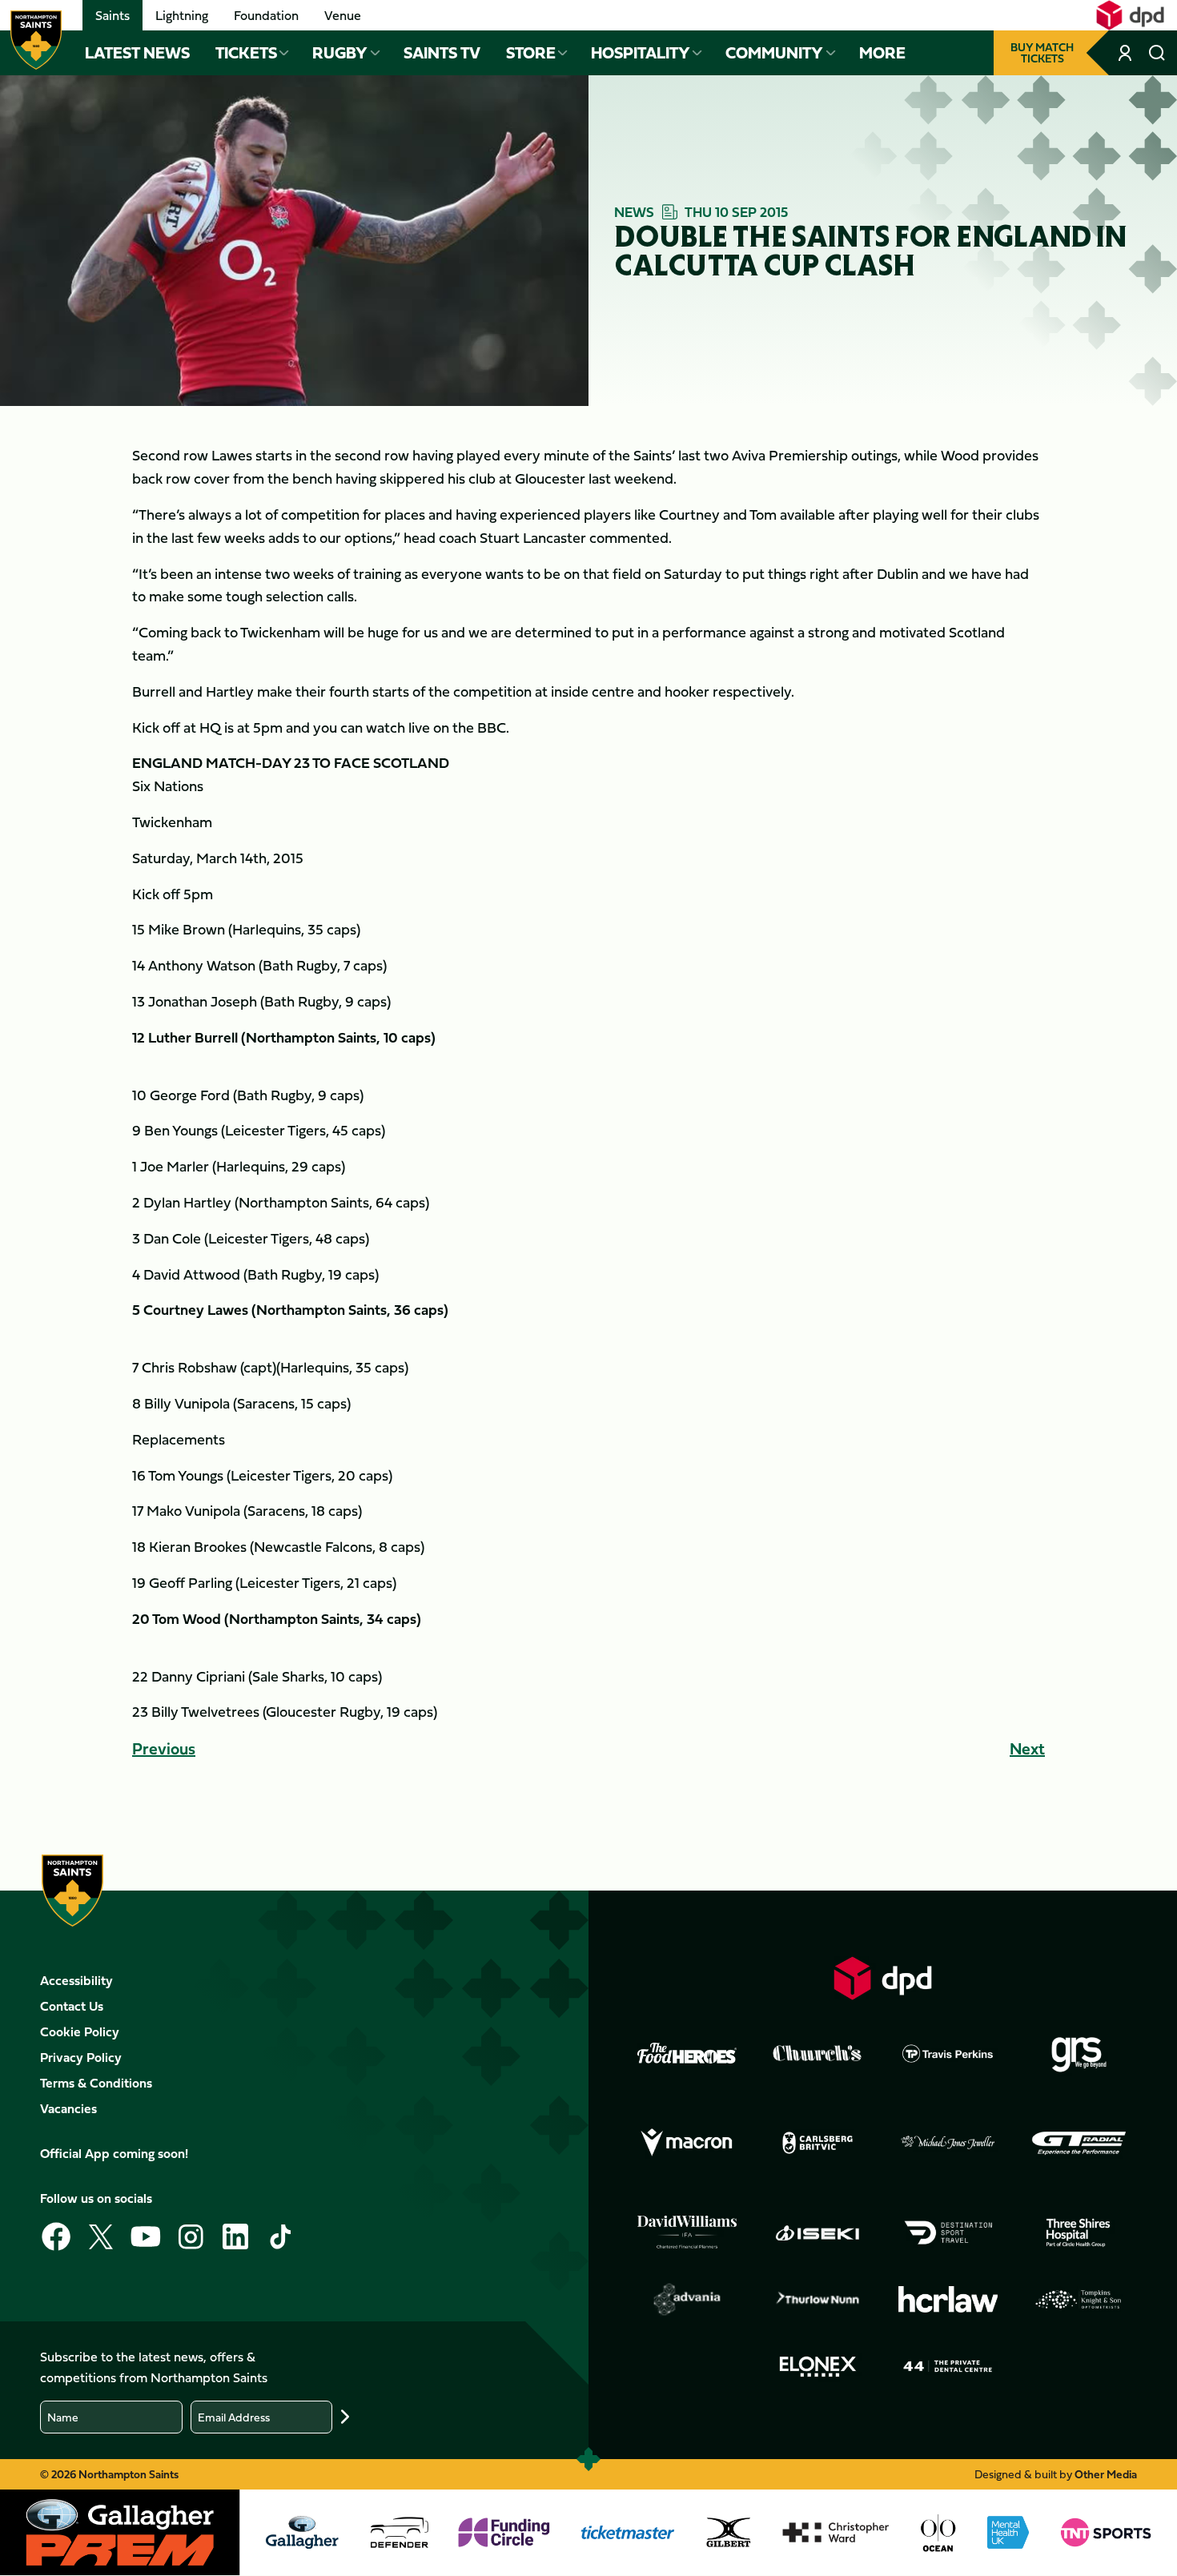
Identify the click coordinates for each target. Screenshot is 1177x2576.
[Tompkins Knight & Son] (1079, 2300)
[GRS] (1079, 2053)
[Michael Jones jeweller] (948, 2143)
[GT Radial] (1079, 2143)
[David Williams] (687, 2232)
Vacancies (68, 2108)
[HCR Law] (948, 2299)
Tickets (246, 53)
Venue (343, 15)
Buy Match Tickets (1042, 52)
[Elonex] (817, 2366)
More (882, 53)
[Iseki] (817, 2232)
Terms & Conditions (96, 2083)
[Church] (817, 2053)
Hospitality (641, 53)
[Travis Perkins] (948, 2053)
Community (774, 53)
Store (531, 53)
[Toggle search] (1157, 53)
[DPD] (883, 1978)
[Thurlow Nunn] (817, 2300)
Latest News (137, 53)
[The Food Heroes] (687, 2053)
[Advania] (687, 2300)
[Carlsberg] (817, 2143)
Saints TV (442, 53)
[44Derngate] (948, 2366)
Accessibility (76, 1980)
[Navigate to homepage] (36, 40)
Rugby (340, 53)
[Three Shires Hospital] (1079, 2232)
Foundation (266, 15)
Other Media (1106, 2474)
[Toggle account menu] (1127, 53)
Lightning (182, 15)
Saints (112, 15)
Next (1027, 1748)
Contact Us (72, 2006)
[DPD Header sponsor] (1130, 15)
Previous (164, 1748)
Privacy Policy (81, 2057)
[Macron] (687, 2143)
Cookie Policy (80, 2031)
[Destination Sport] (948, 2232)
